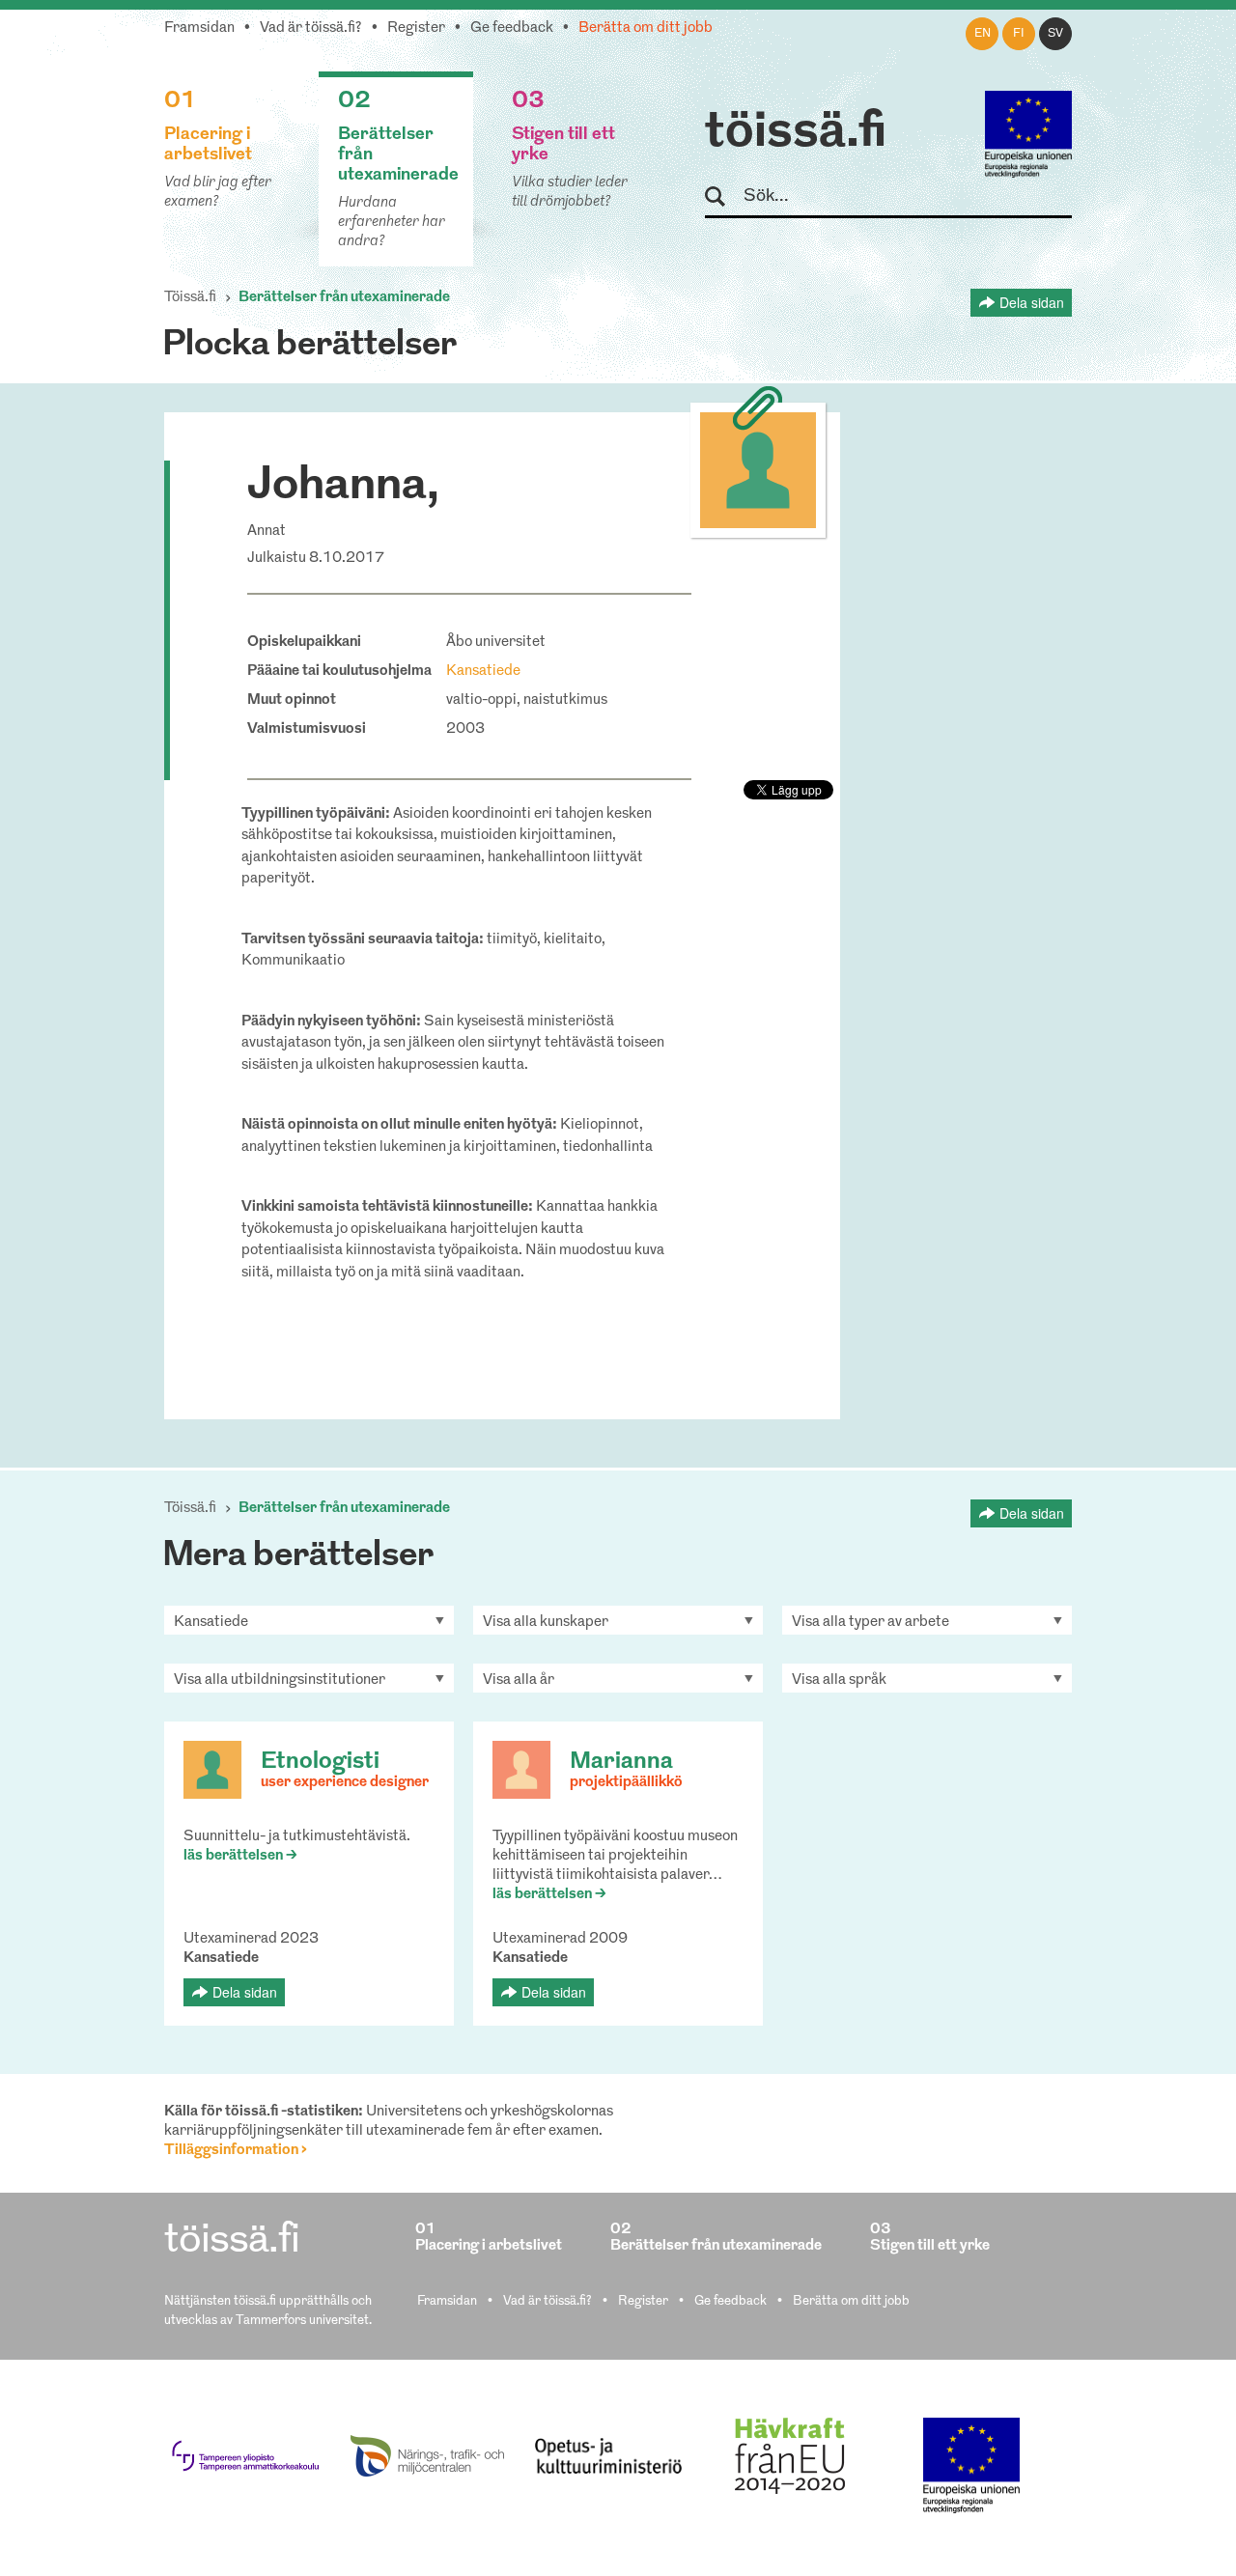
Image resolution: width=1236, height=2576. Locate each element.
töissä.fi (796, 133)
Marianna (621, 1762)
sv (1055, 34)
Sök (724, 197)
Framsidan (199, 28)
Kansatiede (483, 672)
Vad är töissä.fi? (311, 28)
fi (1019, 34)
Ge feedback (512, 28)
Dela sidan (1032, 302)
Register (416, 28)
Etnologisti (320, 1762)
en (983, 34)
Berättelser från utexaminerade (344, 298)
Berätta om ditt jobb (646, 28)
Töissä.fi (190, 298)
